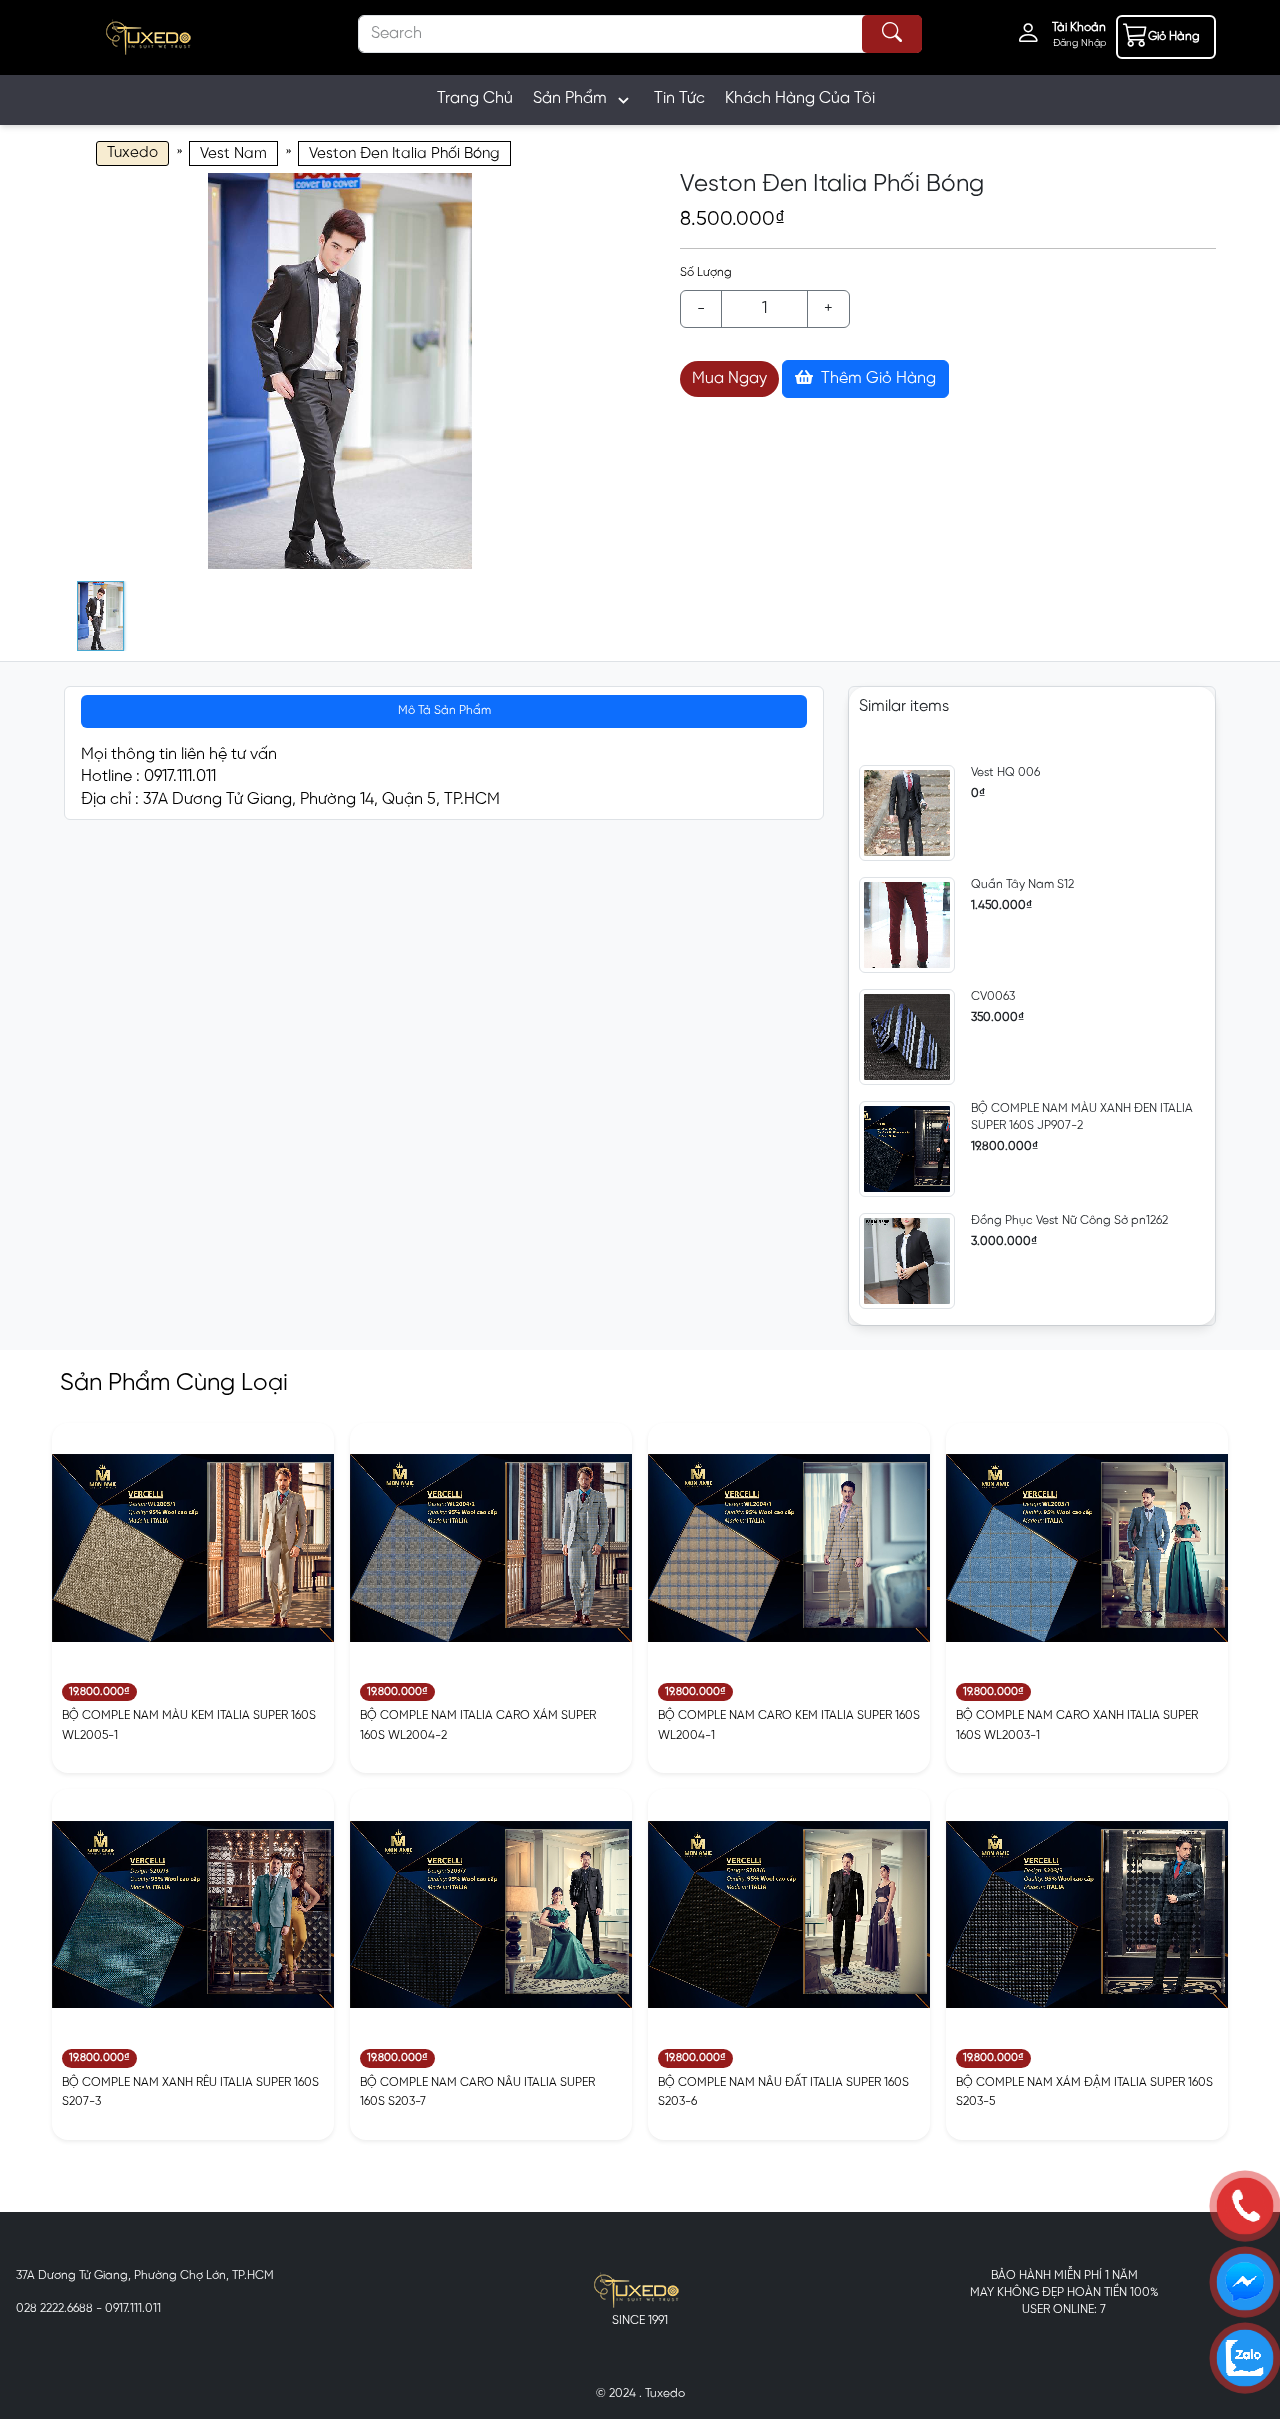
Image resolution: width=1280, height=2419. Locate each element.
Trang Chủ (475, 98)
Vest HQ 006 (1005, 772)
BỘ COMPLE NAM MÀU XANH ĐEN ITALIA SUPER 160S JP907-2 (1082, 1117)
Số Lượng (706, 272)
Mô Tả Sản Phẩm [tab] (444, 710)
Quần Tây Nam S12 (1022, 884)
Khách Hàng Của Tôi (800, 98)
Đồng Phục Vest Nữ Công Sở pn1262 (1069, 1220)
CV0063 (993, 996)
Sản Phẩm (570, 98)
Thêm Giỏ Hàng (876, 378)
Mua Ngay (729, 378)
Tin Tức (679, 98)
